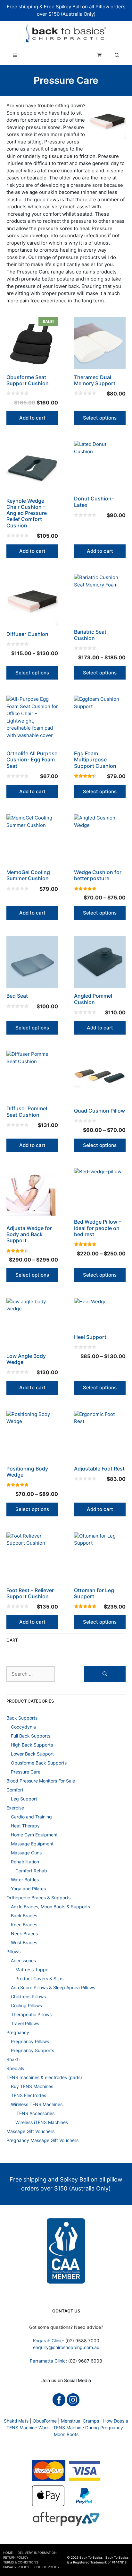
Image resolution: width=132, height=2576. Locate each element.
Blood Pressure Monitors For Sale (41, 1781)
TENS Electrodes (29, 2095)
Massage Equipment (32, 1844)
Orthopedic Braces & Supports (38, 1898)
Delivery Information (37, 2553)
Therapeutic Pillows (31, 2014)
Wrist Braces (24, 1943)
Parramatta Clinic (48, 2361)
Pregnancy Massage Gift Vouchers (42, 2140)
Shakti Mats (16, 2421)
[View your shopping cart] (100, 55)
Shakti (13, 2059)
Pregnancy (18, 2032)
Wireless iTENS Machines (42, 2122)
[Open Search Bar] (117, 55)
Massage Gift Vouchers (30, 2131)
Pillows (13, 1952)
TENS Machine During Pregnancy (88, 2428)
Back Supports (22, 1718)
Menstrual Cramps (80, 2421)
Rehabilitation (25, 1862)
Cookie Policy (47, 2567)
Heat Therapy (25, 1826)
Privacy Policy (16, 2567)
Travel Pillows (25, 2023)
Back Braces (24, 1916)
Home (8, 2553)
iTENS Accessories (35, 2113)
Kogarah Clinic (48, 2341)
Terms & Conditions (21, 2562)
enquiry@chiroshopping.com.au (66, 2347)
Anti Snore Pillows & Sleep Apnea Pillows (53, 1987)
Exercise (15, 1808)
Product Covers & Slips (39, 1978)
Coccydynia (23, 1727)
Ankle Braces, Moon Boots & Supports (50, 1907)
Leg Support (24, 1799)
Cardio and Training (31, 1817)
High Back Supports (32, 1745)
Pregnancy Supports (33, 2050)
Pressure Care (26, 1772)
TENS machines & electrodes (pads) (44, 2077)
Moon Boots (66, 2434)
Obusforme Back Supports (39, 1763)
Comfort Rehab (31, 1871)
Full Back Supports (31, 1736)
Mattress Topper (33, 1969)
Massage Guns (26, 1853)
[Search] (105, 1674)
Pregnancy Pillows (30, 2041)
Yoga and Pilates (28, 1889)
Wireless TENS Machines (37, 2104)
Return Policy (16, 2557)
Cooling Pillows (26, 2005)
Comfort (15, 1790)
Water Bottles (25, 1880)
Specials (15, 2068)
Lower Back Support (32, 1754)
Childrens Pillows (28, 1996)
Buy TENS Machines (32, 2086)
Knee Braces (24, 1925)
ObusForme (45, 2421)
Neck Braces (24, 1934)
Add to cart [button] (32, 418)
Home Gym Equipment (34, 1835)
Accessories (23, 1960)
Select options (100, 418)
